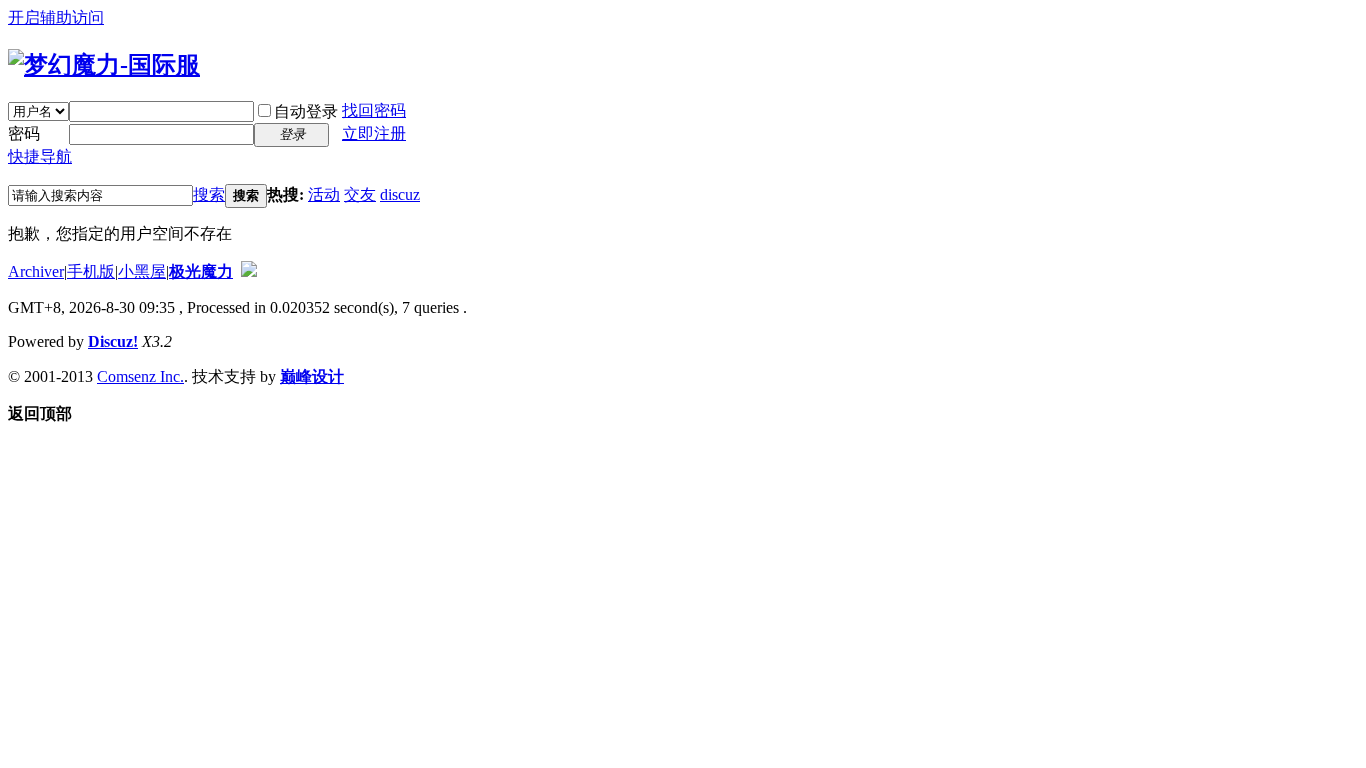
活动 (324, 194)
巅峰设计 (312, 376)
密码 (24, 133)
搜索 (209, 194)
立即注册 (374, 133)
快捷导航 (40, 156)
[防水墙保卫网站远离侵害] (249, 271)
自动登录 (306, 111)
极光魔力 (201, 271)
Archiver (36, 271)
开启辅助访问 (56, 17)
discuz (400, 194)
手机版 (91, 271)
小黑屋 (142, 271)
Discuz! (113, 341)
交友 (360, 194)
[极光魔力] (104, 65)
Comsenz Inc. (140, 376)
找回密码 (374, 110)
